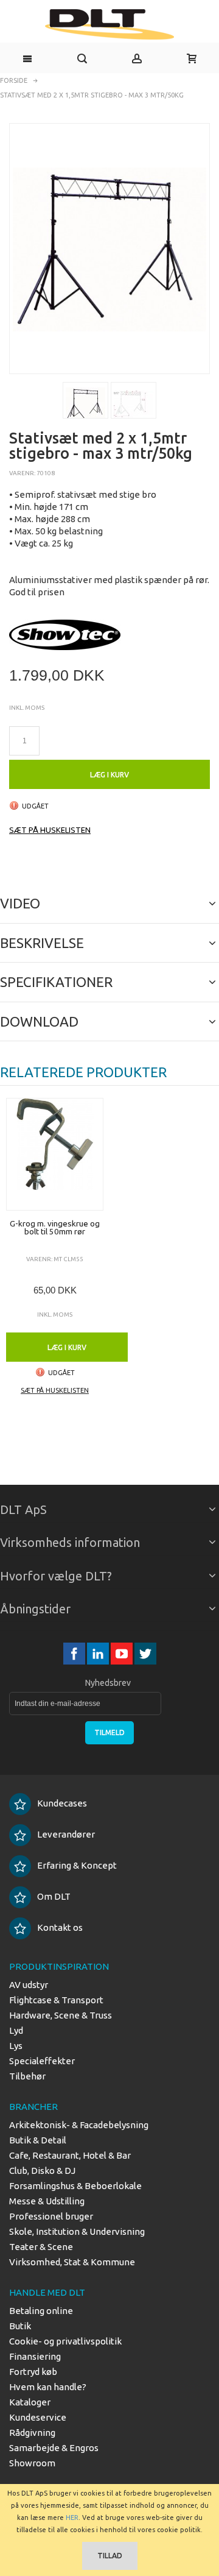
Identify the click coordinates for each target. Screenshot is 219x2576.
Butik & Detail (38, 2140)
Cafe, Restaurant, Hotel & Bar (70, 2155)
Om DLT (54, 1896)
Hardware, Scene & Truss (61, 2015)
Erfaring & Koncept (77, 1865)
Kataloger (30, 2402)
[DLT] (109, 24)
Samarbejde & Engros (54, 2448)
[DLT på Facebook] (75, 1653)
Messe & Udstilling (47, 2201)
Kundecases (62, 1803)
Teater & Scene (41, 2247)
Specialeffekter (42, 2061)
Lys (16, 2046)
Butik (20, 2326)
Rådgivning (32, 2433)
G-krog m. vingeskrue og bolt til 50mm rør (55, 1228)
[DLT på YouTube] (123, 1653)
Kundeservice (38, 2417)
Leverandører (66, 1834)
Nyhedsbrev (108, 1683)
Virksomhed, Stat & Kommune (72, 2262)
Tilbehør (27, 2076)
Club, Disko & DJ (42, 2171)
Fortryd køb (33, 2372)
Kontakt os (60, 1927)
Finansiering (35, 2356)
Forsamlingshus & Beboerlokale (75, 2186)
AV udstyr (29, 1985)
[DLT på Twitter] (145, 1653)
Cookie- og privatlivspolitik (65, 2341)
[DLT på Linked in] (99, 1653)
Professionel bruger (51, 2216)
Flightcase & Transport (56, 2000)
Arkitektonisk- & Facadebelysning (79, 2125)
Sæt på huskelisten (50, 830)
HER (72, 2518)
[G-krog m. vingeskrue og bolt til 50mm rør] (55, 1154)
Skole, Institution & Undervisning (77, 2231)
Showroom (32, 2463)
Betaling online (41, 2311)
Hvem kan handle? (48, 2387)
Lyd (16, 2030)
